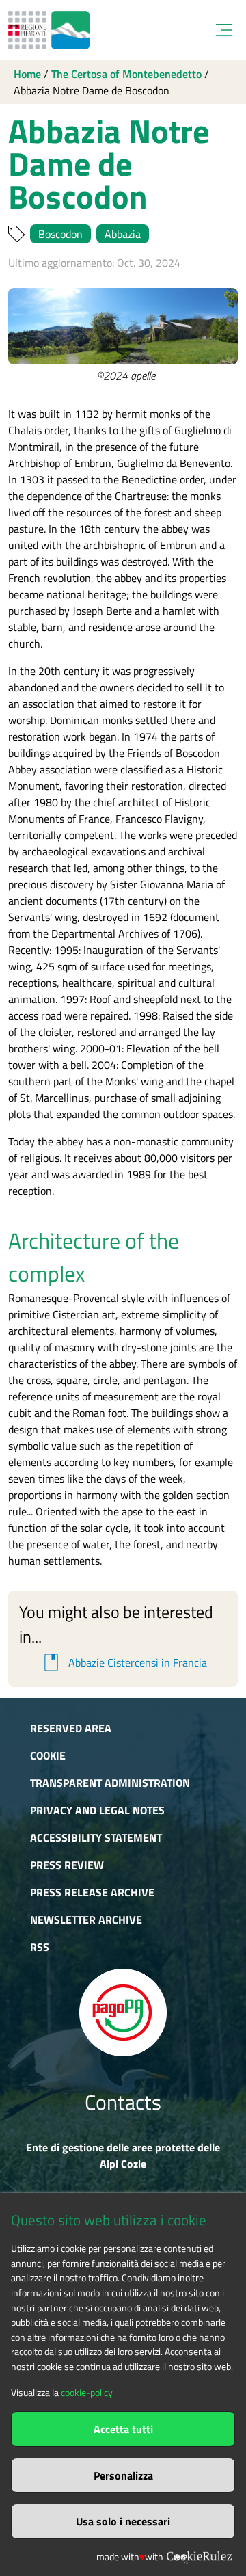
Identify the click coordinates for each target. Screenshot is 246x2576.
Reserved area (71, 1728)
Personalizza (123, 2475)
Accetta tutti (123, 2429)
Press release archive (92, 1892)
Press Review (67, 1865)
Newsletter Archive (86, 1920)
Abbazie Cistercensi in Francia (123, 1662)
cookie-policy (87, 2393)
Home (27, 74)
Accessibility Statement (96, 1837)
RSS (40, 1947)
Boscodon (60, 234)
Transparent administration (110, 1783)
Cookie (48, 1755)
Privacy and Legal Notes (97, 1810)
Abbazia (123, 234)
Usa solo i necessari (123, 2521)
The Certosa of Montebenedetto (126, 74)
